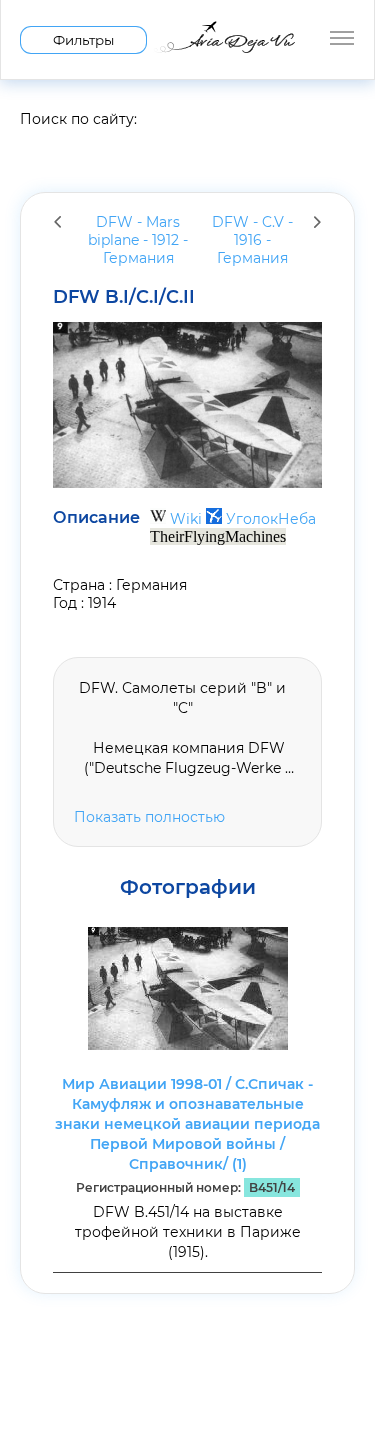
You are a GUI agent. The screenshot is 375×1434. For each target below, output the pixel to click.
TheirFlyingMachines (218, 536)
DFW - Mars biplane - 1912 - (138, 240)
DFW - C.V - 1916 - (252, 240)
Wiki (186, 519)
